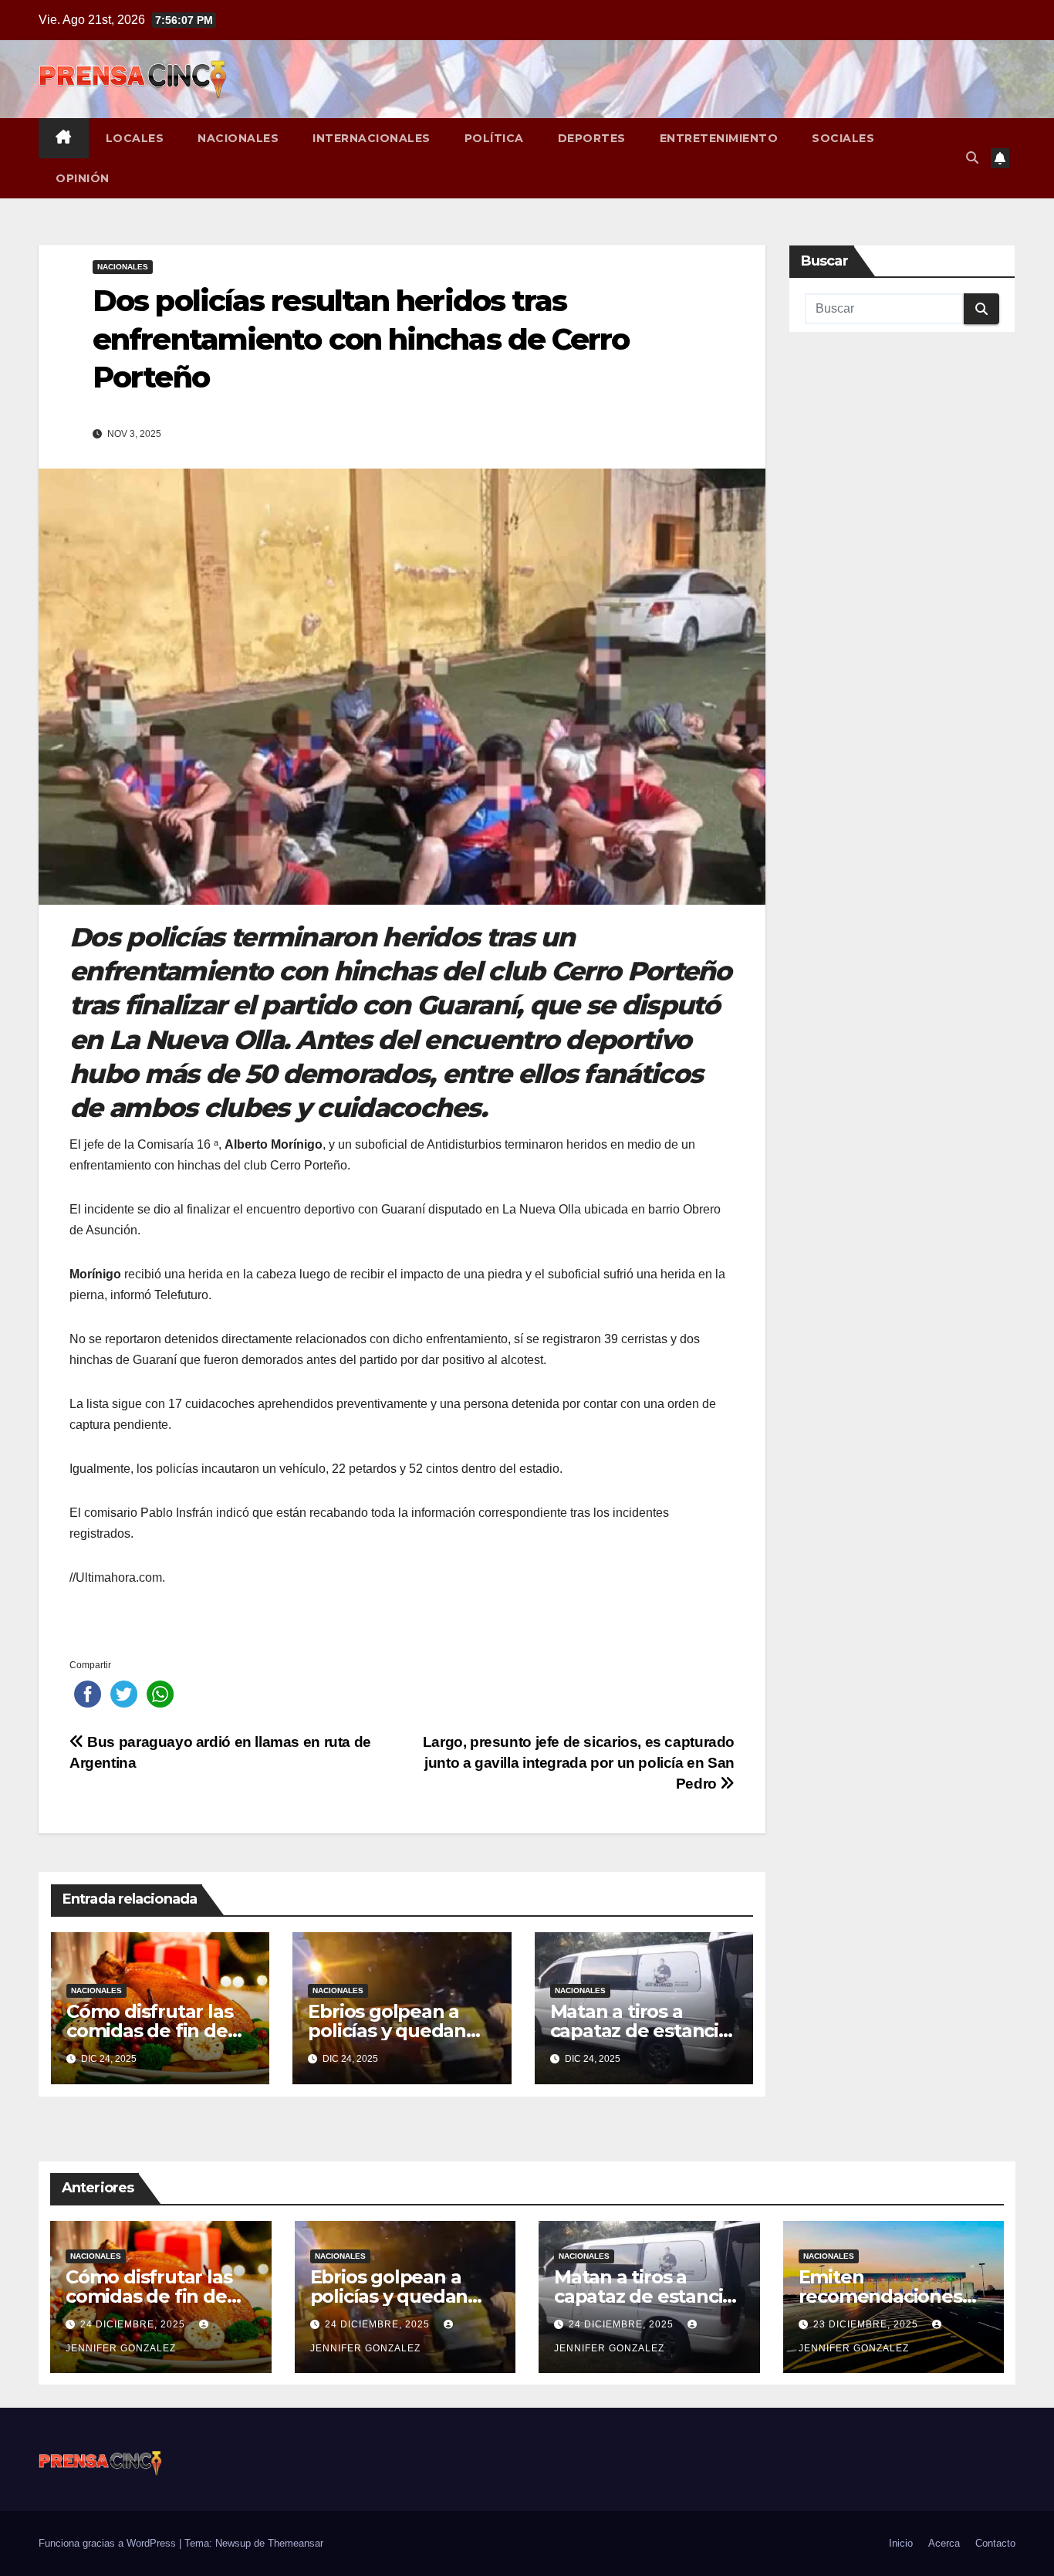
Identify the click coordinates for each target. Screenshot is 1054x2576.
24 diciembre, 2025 (134, 2324)
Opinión (83, 178)
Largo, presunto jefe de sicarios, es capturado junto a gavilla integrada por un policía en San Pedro (579, 1763)
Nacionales (238, 138)
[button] (972, 158)
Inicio (901, 2543)
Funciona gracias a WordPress (109, 2543)
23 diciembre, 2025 (867, 2324)
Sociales (843, 138)
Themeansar (296, 2543)
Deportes (592, 138)
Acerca (944, 2543)
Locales (135, 138)
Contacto (995, 2543)
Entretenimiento (719, 138)
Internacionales (372, 138)
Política (494, 138)
